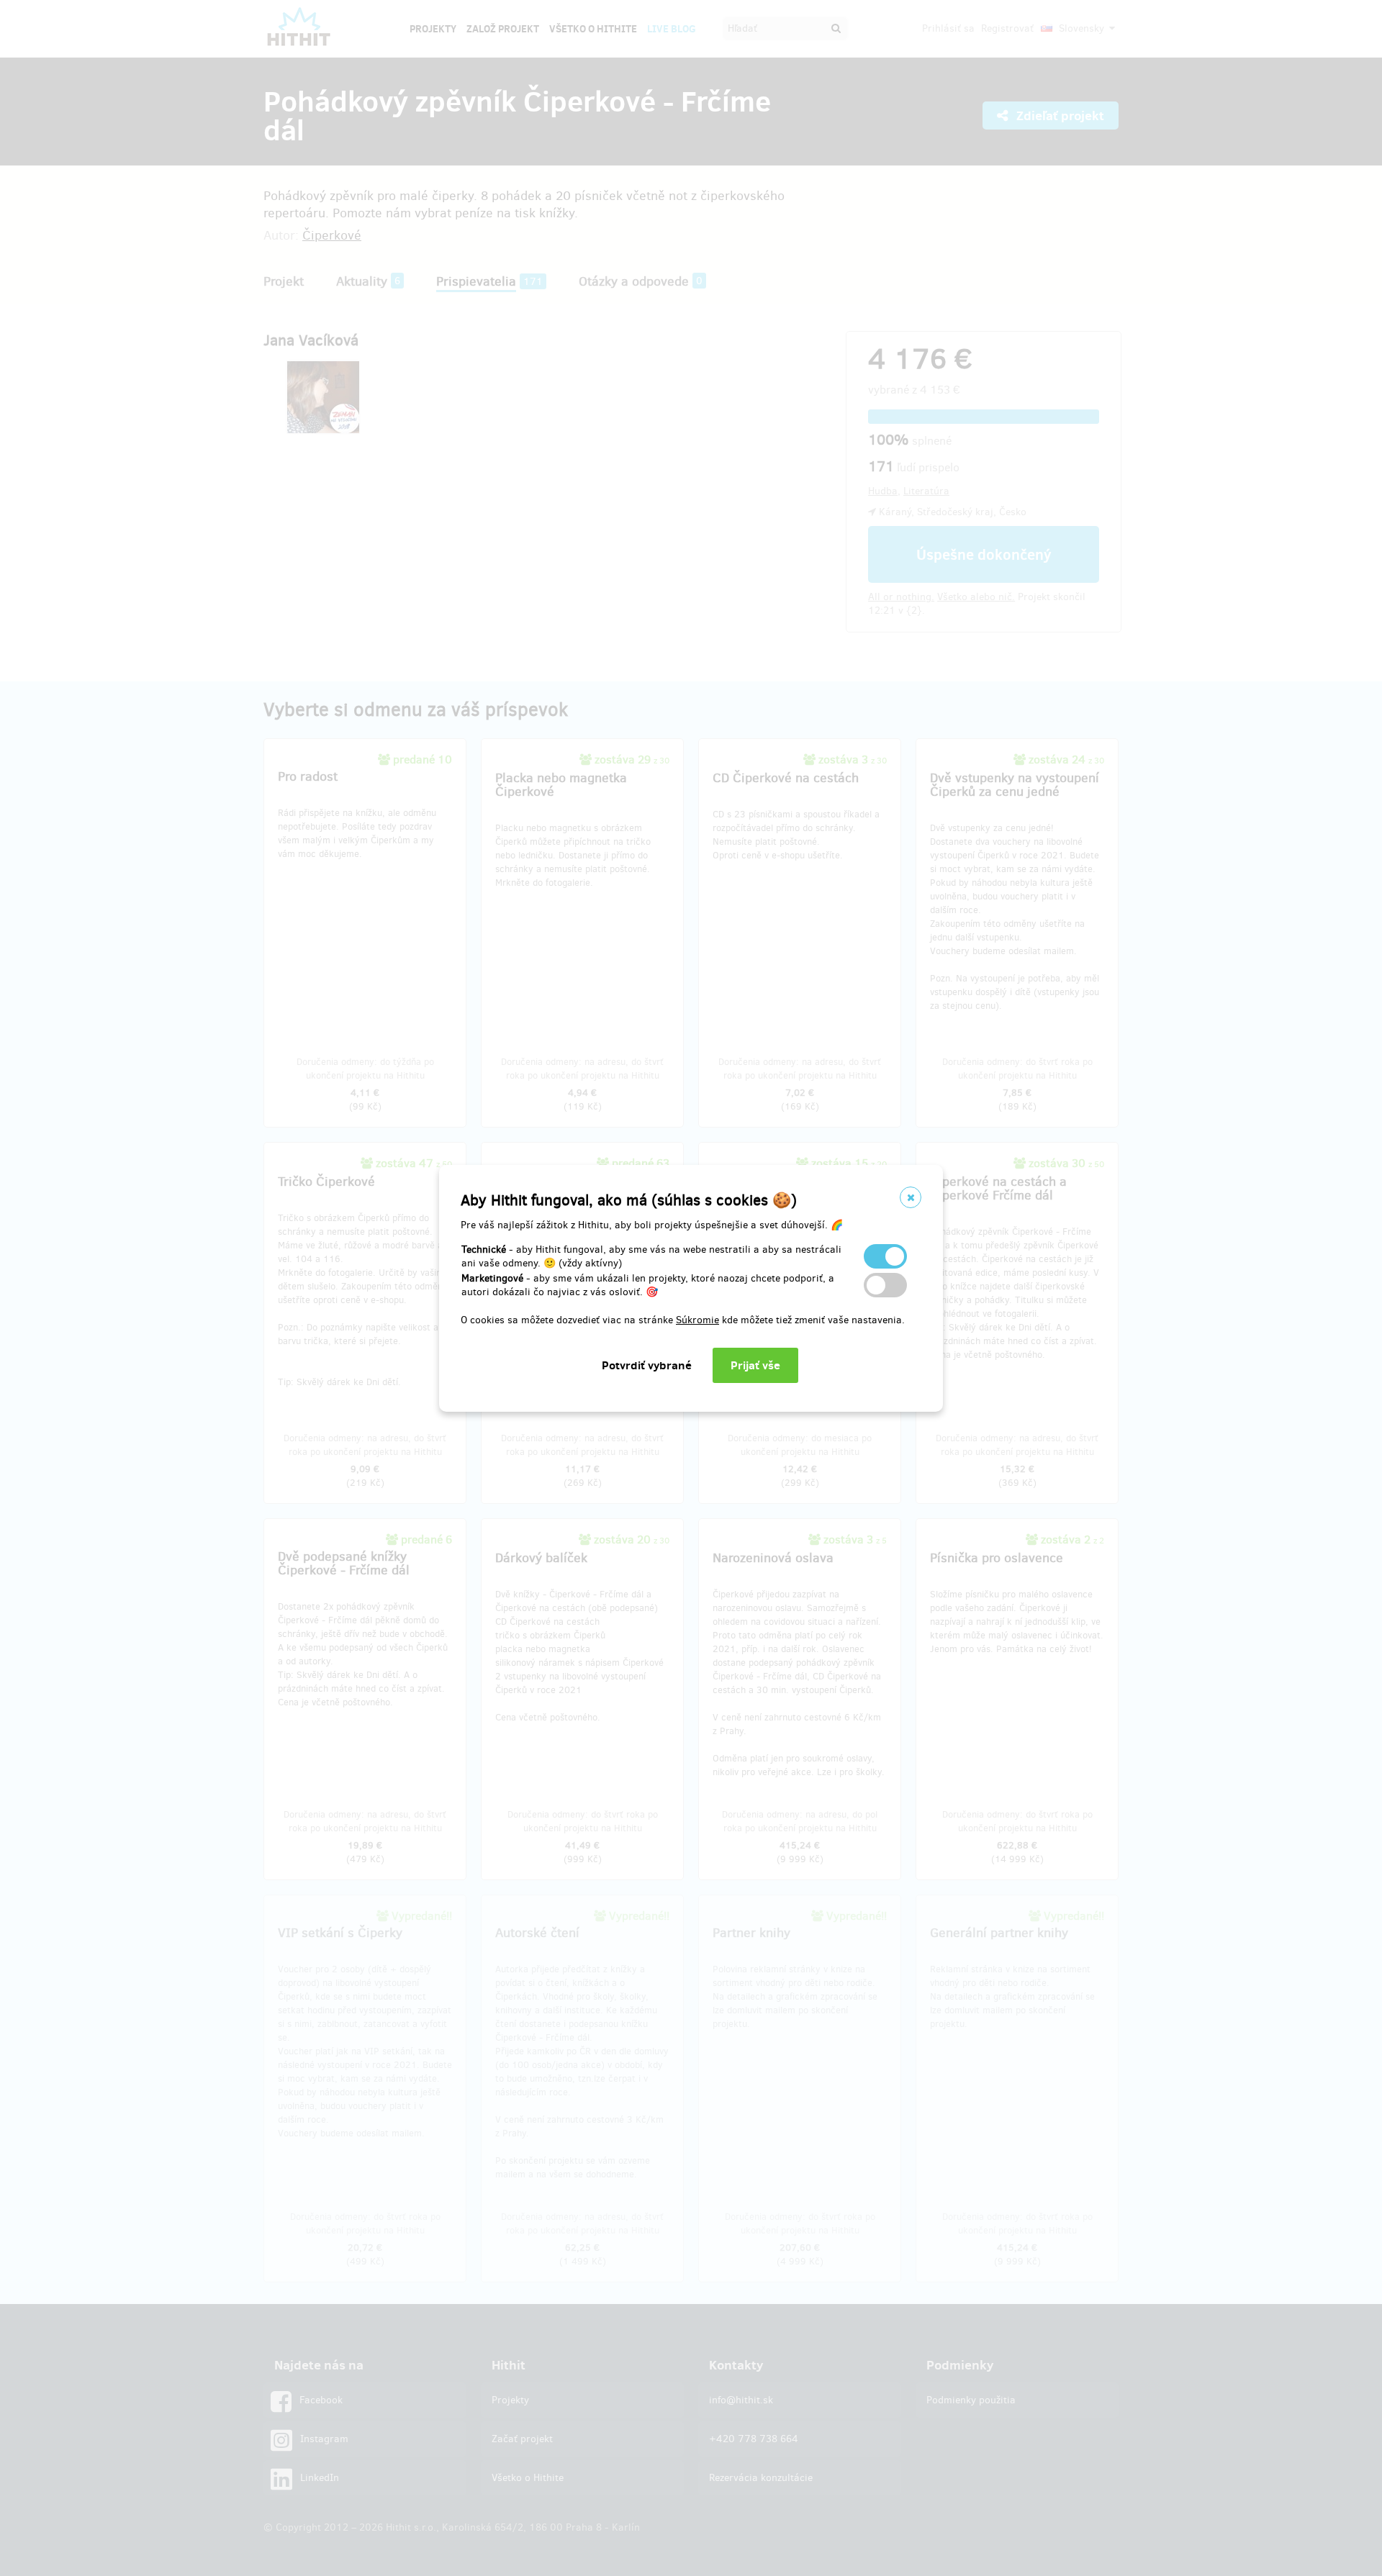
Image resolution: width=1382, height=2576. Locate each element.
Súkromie (697, 1320)
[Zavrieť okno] (911, 1197)
